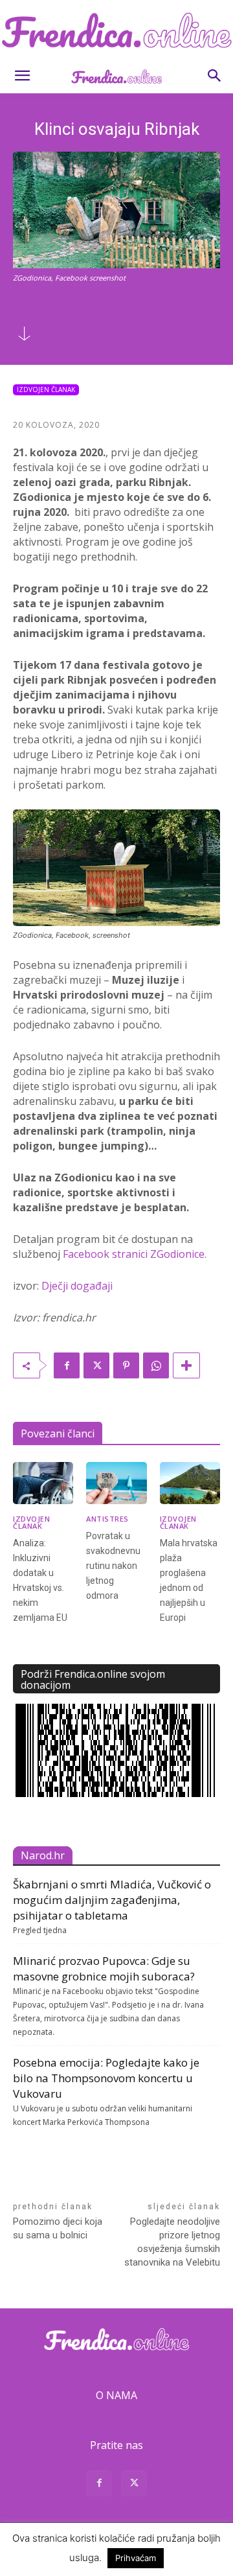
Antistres (107, 1519)
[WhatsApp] (156, 1365)
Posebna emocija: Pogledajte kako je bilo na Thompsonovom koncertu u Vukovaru (106, 2078)
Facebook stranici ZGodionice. (135, 1254)
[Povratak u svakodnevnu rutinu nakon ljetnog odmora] (116, 1483)
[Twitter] (96, 1365)
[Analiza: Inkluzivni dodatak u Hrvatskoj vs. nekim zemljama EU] (43, 1483)
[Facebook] (67, 1365)
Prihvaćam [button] (136, 2558)
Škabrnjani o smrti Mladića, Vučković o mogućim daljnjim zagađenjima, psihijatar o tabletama (112, 1900)
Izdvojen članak (46, 389)
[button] (22, 76)
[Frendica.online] (116, 30)
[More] (186, 1365)
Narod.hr (43, 1855)
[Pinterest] (126, 1365)
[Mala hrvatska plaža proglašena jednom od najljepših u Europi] (190, 1483)
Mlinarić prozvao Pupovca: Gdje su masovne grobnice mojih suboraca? (104, 1968)
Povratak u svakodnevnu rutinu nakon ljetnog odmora (113, 1566)
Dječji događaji (77, 1286)
